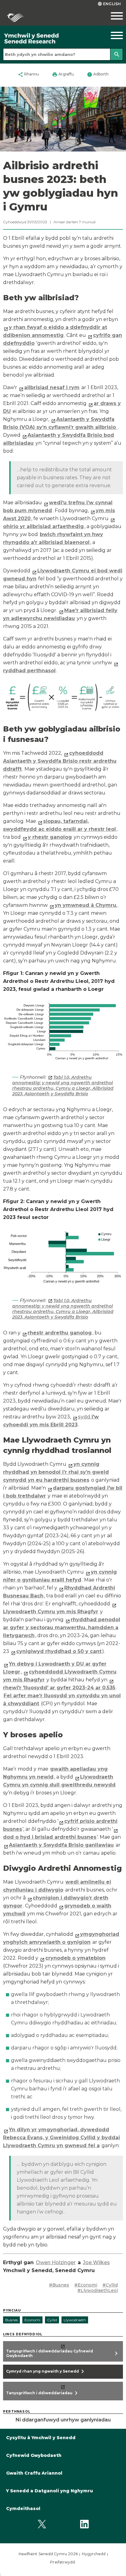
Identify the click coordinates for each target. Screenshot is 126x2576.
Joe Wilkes (96, 2262)
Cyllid (52, 2320)
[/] (47, 39)
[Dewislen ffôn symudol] (110, 16)
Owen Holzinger (56, 2262)
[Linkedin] (84, 2524)
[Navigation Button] (110, 35)
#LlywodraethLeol (98, 2290)
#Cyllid (110, 2285)
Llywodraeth (75, 2320)
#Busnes (59, 2285)
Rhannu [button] (28, 75)
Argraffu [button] (63, 75)
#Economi (86, 2285)
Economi (32, 2320)
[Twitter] (42, 2524)
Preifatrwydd (63, 2562)
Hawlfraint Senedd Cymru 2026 (48, 2554)
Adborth (98, 75)
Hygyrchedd (94, 2554)
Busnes (11, 2320)
